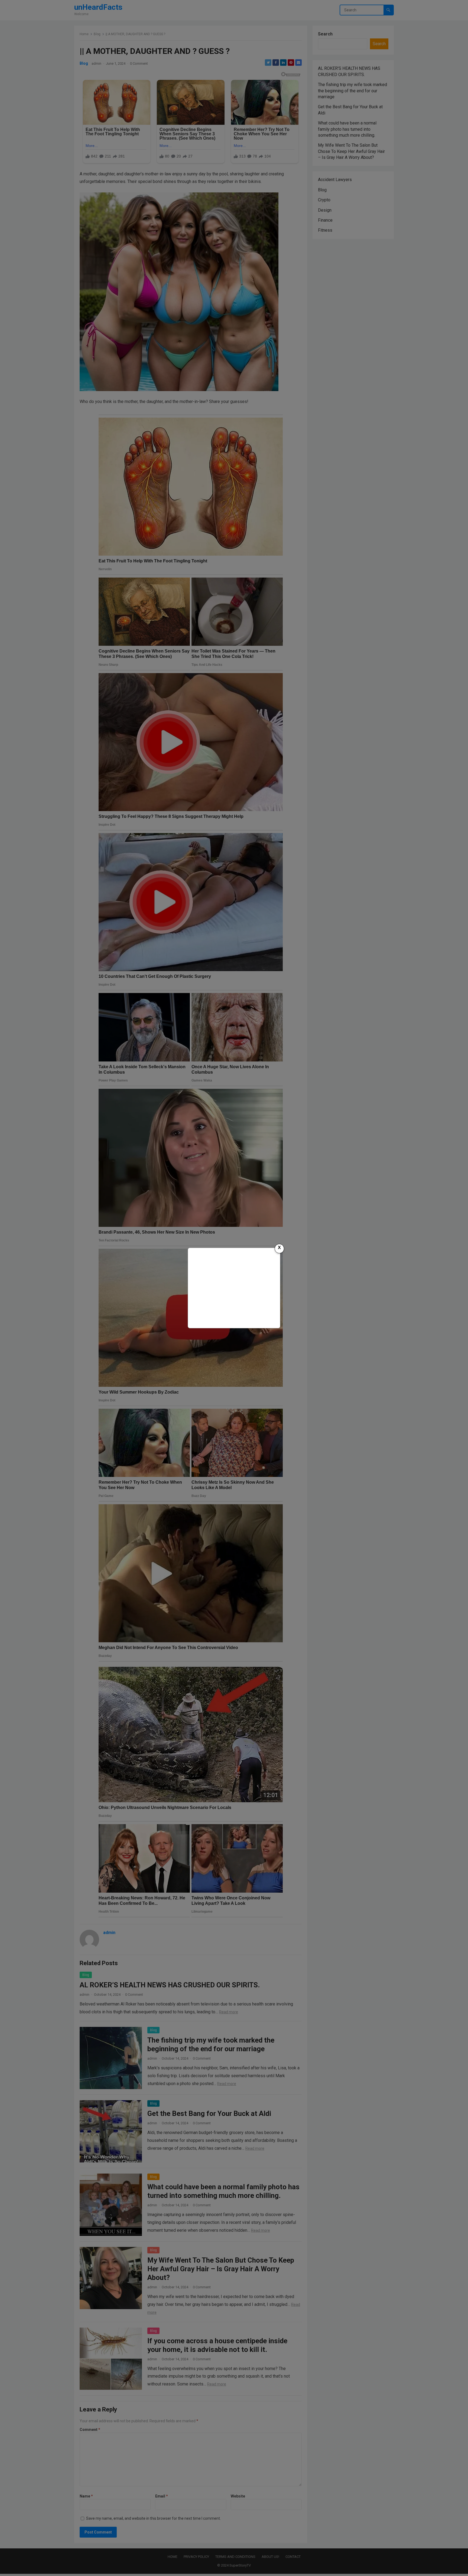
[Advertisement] (234, 1287)
